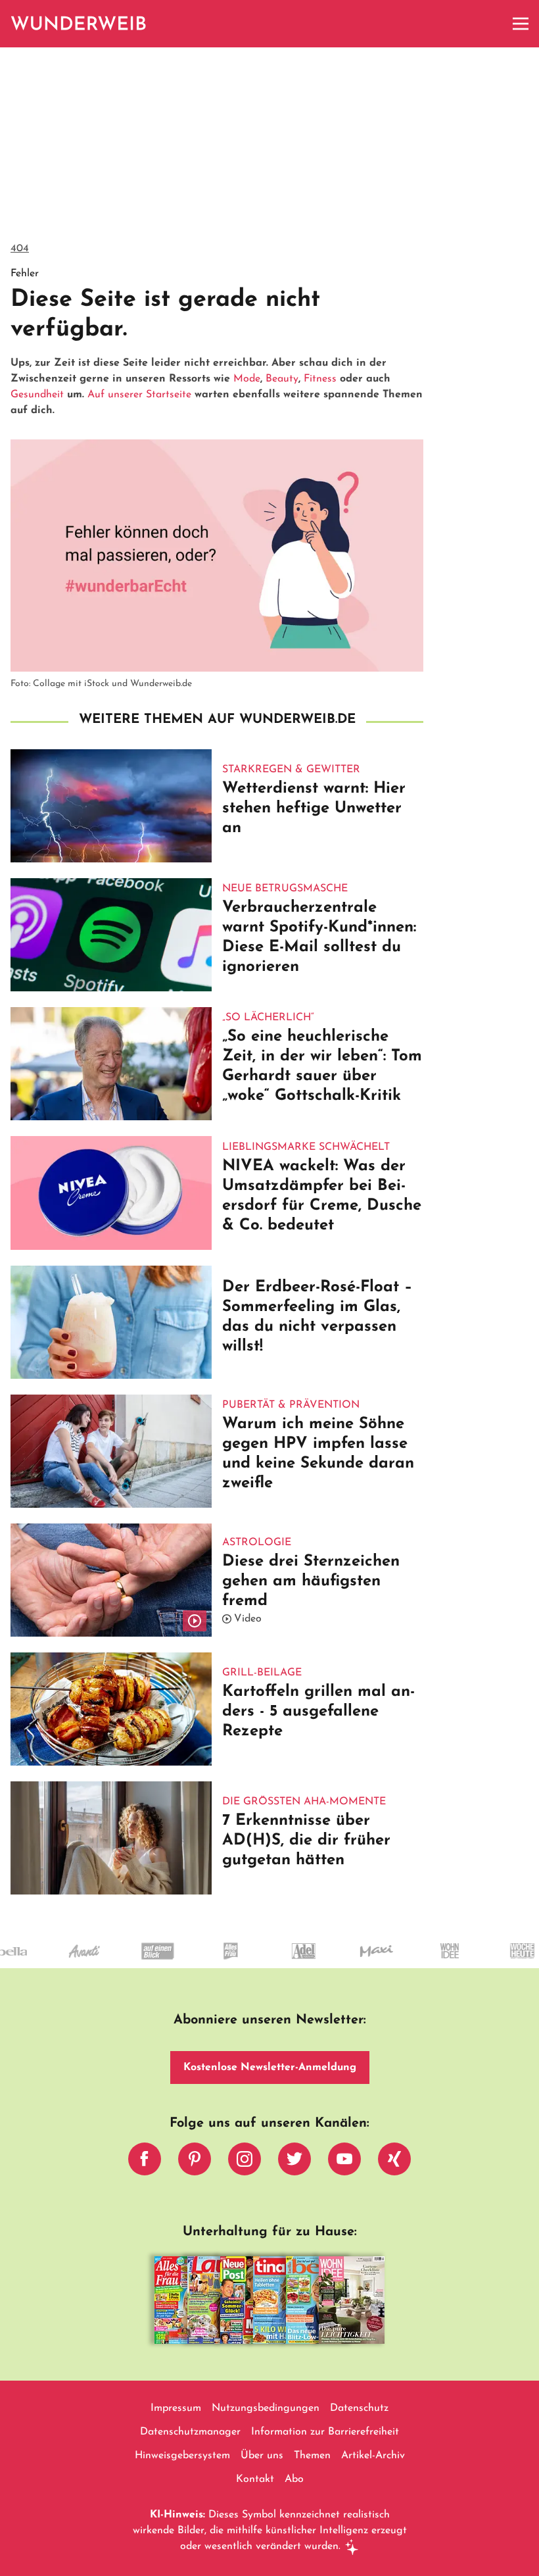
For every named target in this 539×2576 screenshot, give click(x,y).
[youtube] (344, 2162)
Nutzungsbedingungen (266, 2408)
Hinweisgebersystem (182, 2456)
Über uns (262, 2456)
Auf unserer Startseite (139, 395)
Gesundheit (37, 395)
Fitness (320, 379)
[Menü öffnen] (521, 24)
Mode (247, 379)
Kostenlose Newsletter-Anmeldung (270, 2068)
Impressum (176, 2408)
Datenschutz (359, 2408)
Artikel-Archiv (373, 2456)
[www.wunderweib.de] (79, 24)
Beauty (282, 379)
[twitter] (294, 2162)
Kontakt (255, 2479)
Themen (312, 2456)
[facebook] (145, 2162)
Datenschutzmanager (190, 2432)
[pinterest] (195, 2162)
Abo (294, 2479)
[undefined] (422, 1963)
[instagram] (245, 2162)
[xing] (394, 2162)
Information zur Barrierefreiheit (325, 2432)
